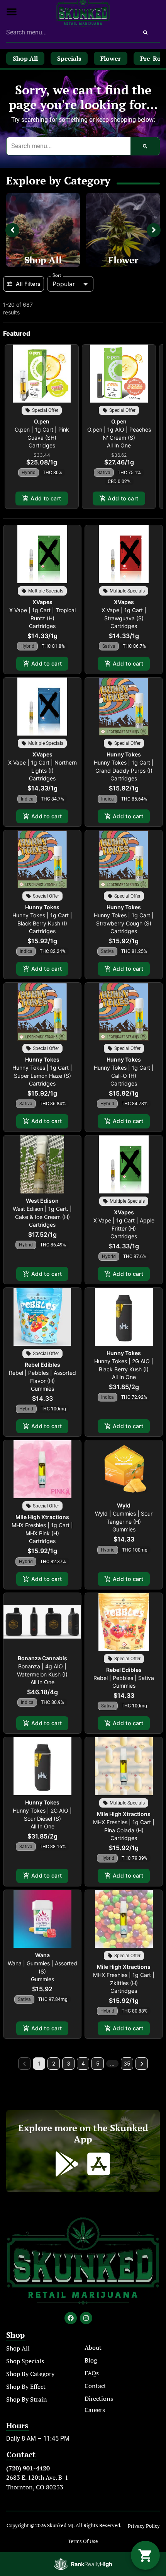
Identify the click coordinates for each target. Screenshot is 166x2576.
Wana (42, 1955)
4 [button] (83, 2063)
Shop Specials (25, 2361)
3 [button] (69, 2063)
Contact (95, 2386)
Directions (99, 2398)
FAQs (92, 2373)
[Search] (145, 32)
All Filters (28, 284)
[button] (12, 12)
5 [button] (98, 2063)
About (93, 2347)
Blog (91, 2360)
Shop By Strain (27, 2399)
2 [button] (54, 2063)
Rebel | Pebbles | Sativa (124, 1678)
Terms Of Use (83, 2541)
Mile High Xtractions (42, 1517)
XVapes (42, 602)
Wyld (124, 1505)
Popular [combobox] (64, 284)
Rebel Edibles (42, 1365)
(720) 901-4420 (28, 2468)
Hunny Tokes (124, 754)
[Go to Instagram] (86, 2318)
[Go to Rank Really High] (83, 2564)
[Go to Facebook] (71, 2318)
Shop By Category (30, 2374)
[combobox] (69, 32)
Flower (123, 260)
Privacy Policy (144, 2526)
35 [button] (127, 2063)
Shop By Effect (26, 2387)
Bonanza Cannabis (42, 1658)
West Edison (42, 1201)
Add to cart (46, 498)
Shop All (43, 260)
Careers (95, 2410)
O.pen (42, 421)
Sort (57, 275)
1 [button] (39, 2063)
